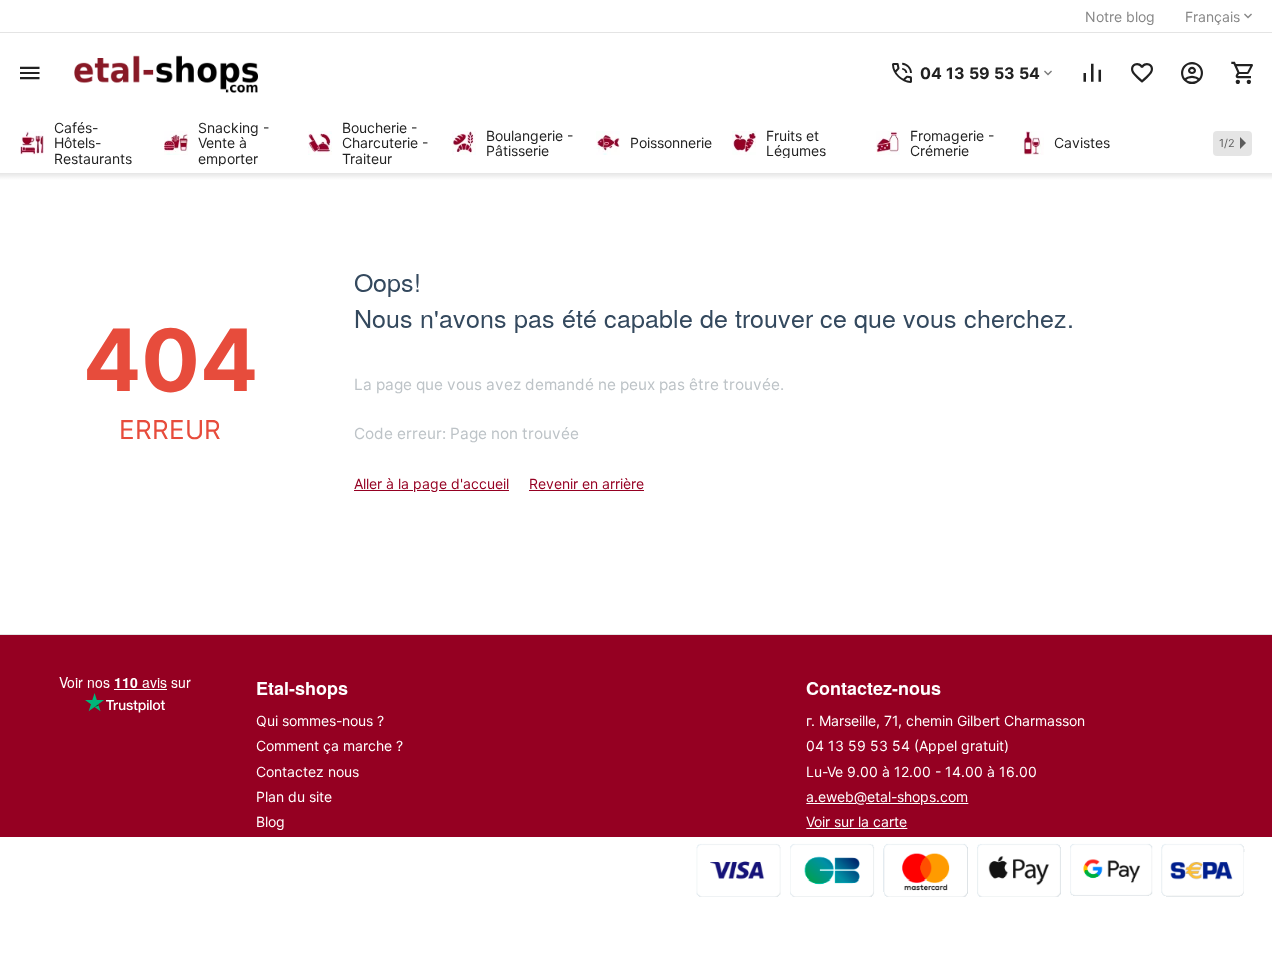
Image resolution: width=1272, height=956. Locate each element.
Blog (270, 821)
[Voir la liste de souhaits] (1142, 73)
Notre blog (1120, 16)
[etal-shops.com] (170, 73)
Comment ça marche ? (329, 745)
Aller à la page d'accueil (431, 483)
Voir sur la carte (856, 821)
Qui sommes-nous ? (320, 720)
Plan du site (294, 796)
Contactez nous (307, 771)
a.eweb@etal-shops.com (887, 796)
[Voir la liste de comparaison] (1092, 73)
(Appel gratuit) (907, 745)
